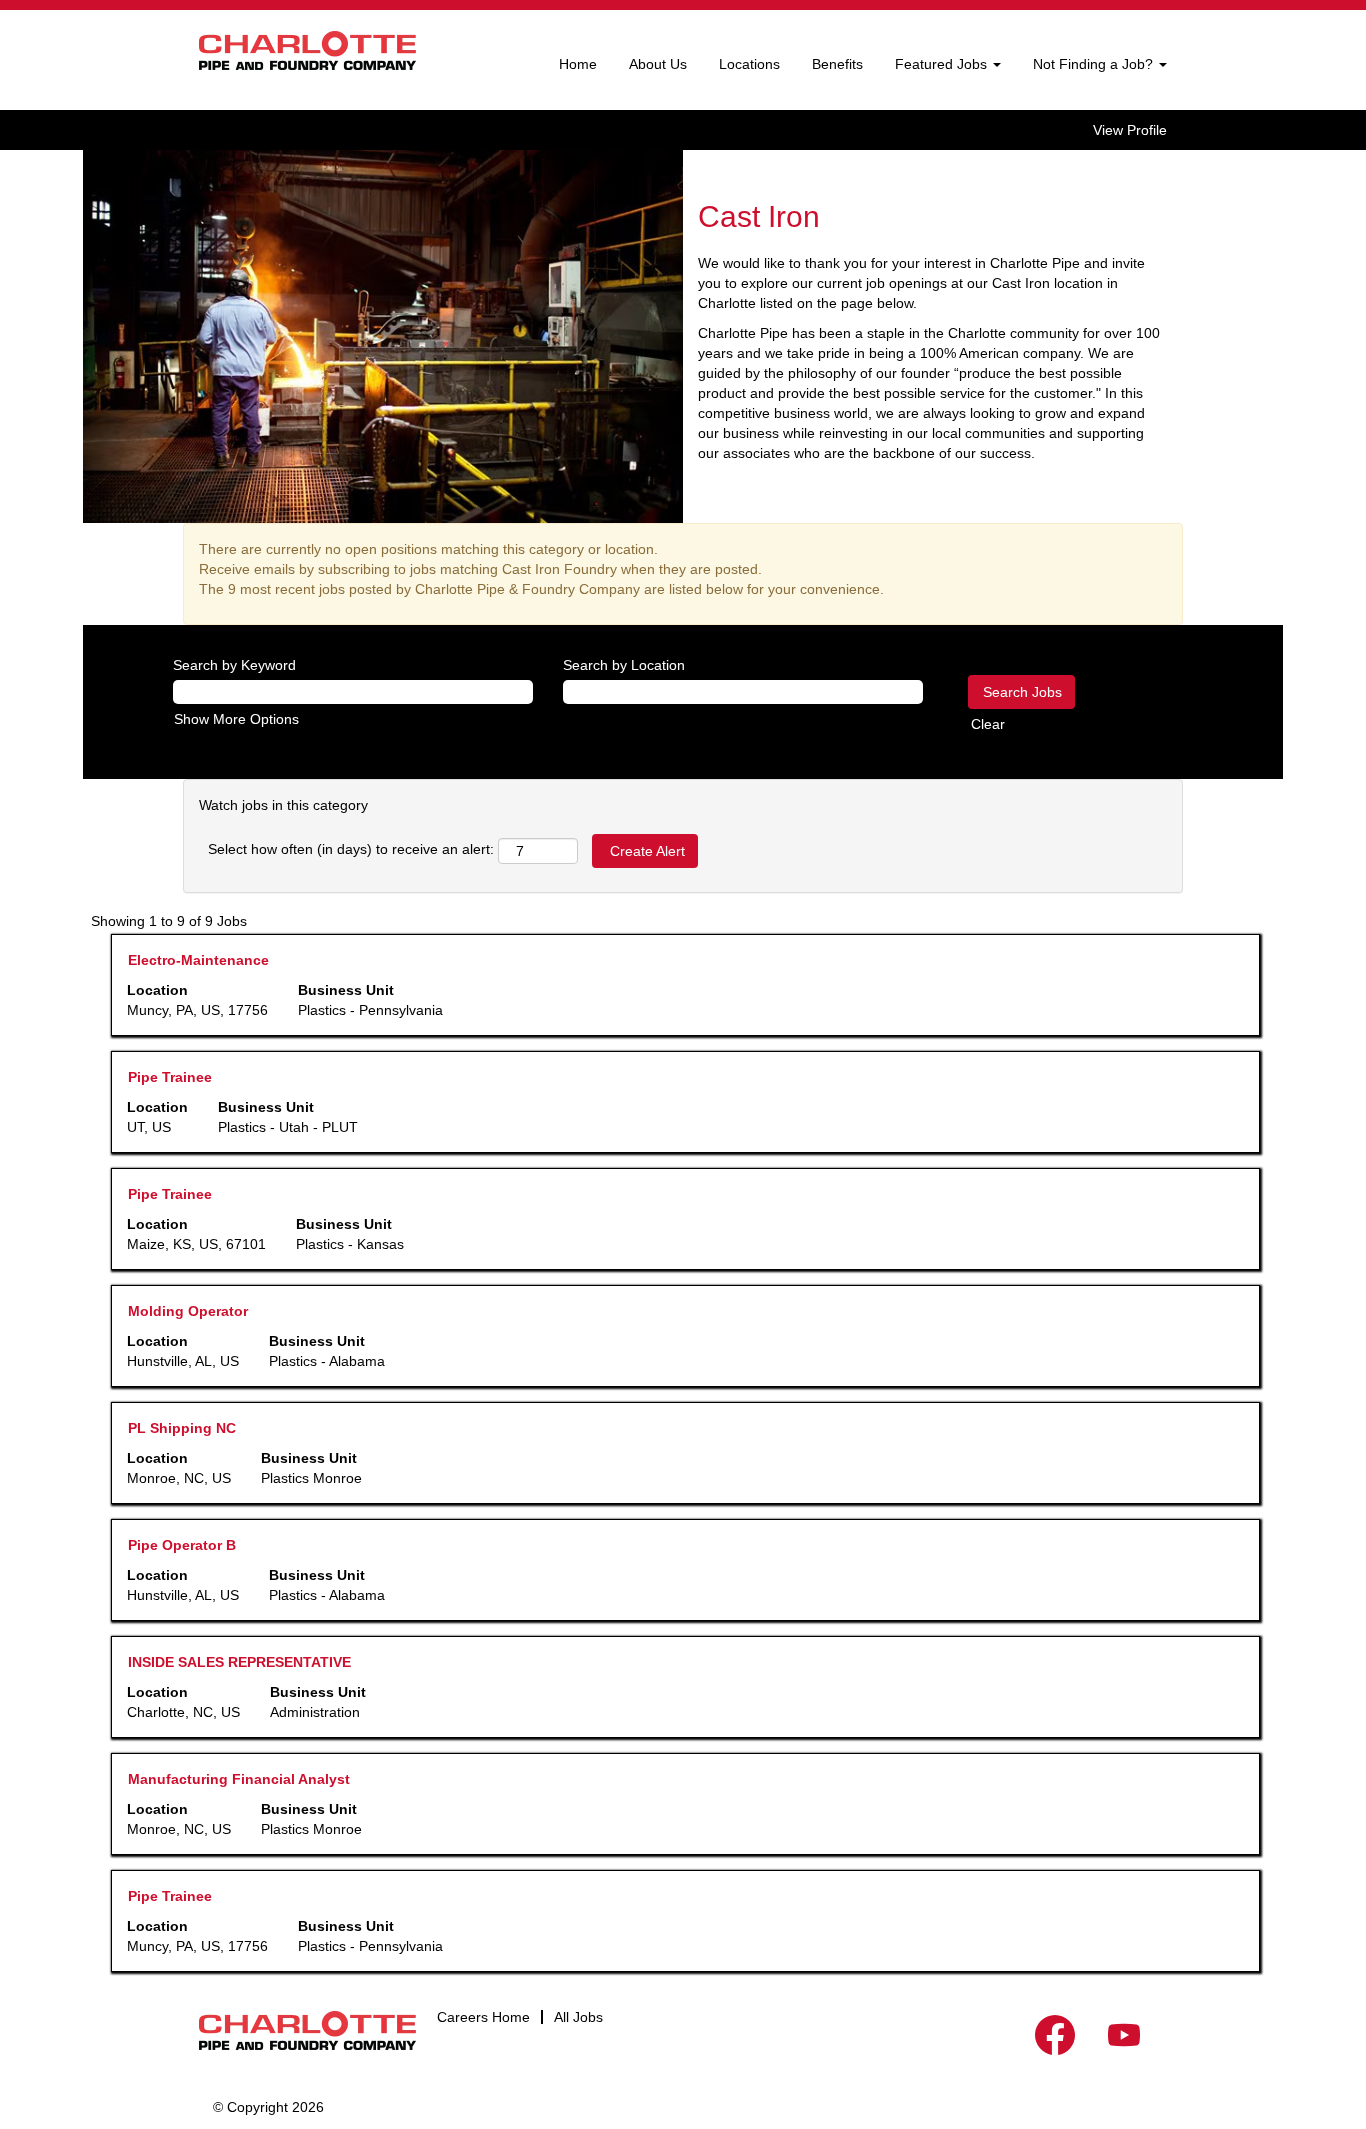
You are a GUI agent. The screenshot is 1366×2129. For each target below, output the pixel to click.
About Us (658, 64)
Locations (749, 64)
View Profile (1130, 130)
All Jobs (578, 2017)
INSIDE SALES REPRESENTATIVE (239, 1662)
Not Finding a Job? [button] (1095, 64)
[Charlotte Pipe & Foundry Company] (307, 50)
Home (578, 64)
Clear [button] (988, 724)
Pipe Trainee (170, 1077)
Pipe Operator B (182, 1545)
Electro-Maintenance (198, 960)
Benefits (837, 64)
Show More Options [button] (236, 719)
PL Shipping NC (182, 1428)
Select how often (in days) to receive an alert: (351, 849)
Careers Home (483, 2017)
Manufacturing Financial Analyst (239, 1779)
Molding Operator (188, 1311)
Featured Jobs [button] (943, 64)
